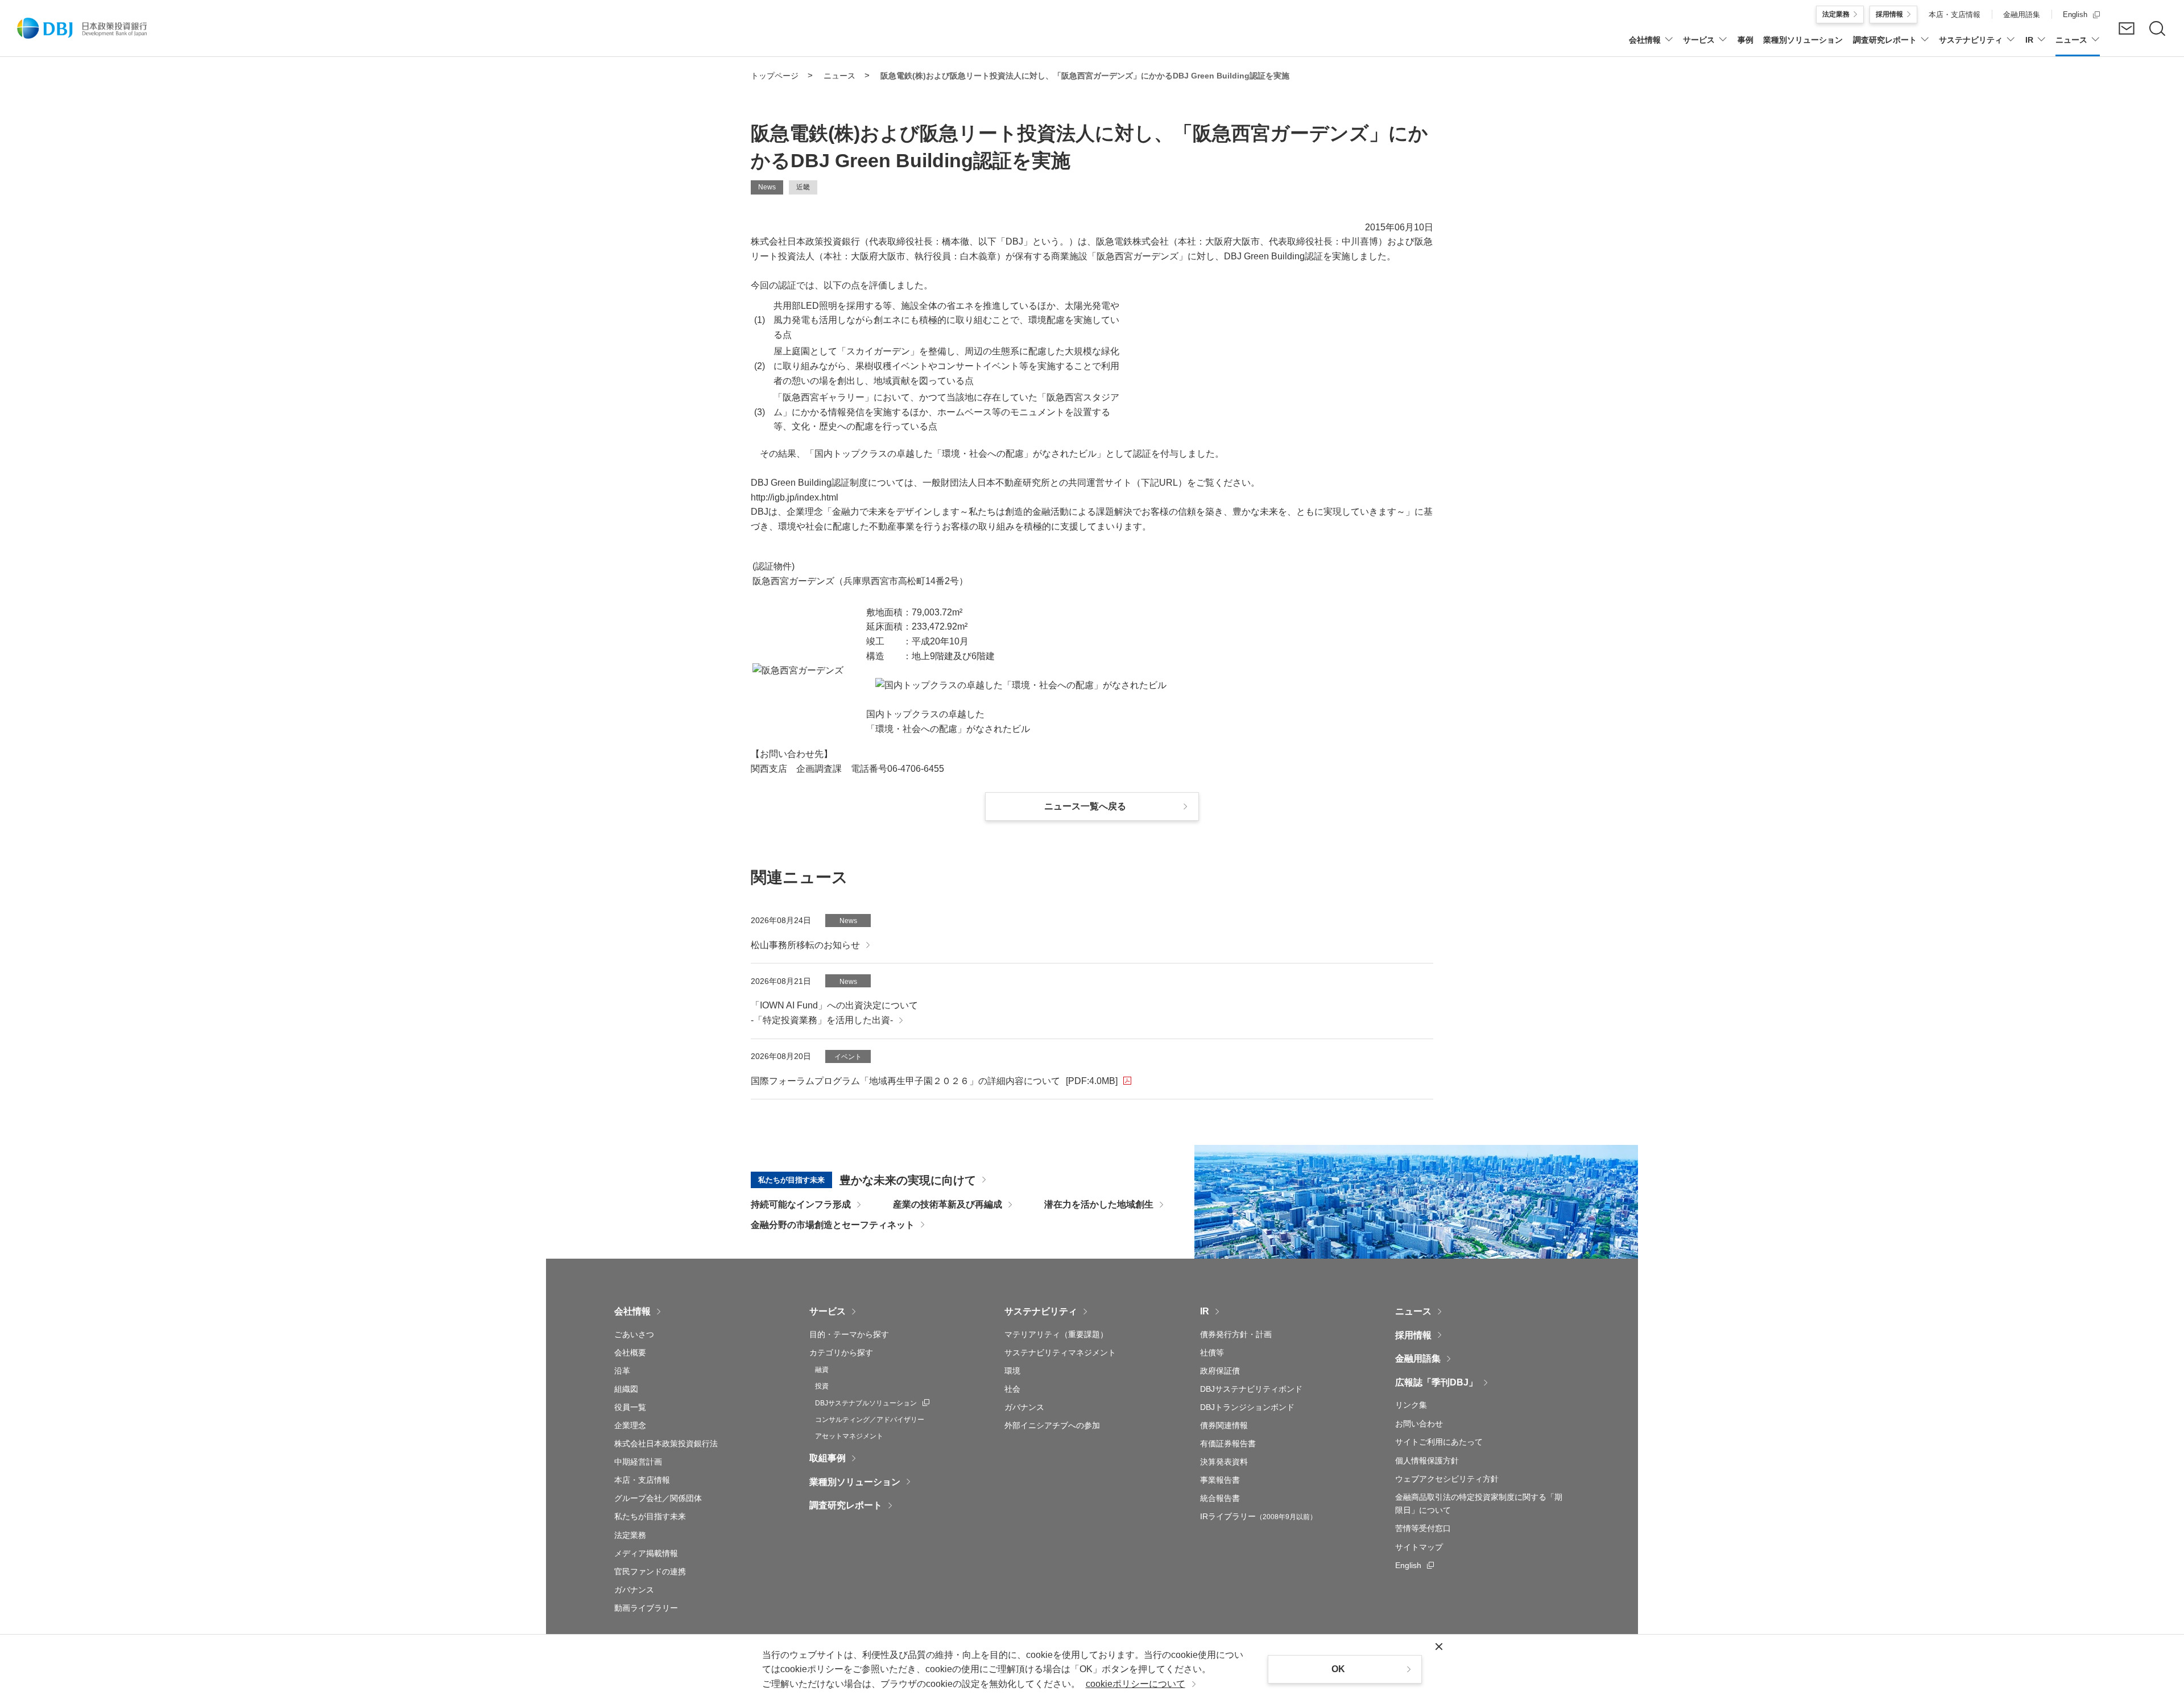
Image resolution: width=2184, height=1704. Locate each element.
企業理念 (630, 1425)
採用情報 (1413, 1335)
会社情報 (632, 1311)
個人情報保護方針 (1427, 1461)
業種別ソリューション (855, 1482)
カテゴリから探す (841, 1353)
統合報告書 (1220, 1498)
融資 (822, 1370)
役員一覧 (630, 1407)
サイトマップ (1419, 1547)
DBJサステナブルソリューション (872, 1403)
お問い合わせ (1419, 1424)
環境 (1012, 1371)
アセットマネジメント (849, 1436)
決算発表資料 (1224, 1462)
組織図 (626, 1389)
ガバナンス (634, 1590)
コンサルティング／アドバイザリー (870, 1420)
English (1414, 1565)
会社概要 (630, 1353)
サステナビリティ (1041, 1311)
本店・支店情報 (642, 1480)
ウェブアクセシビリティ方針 (1447, 1479)
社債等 (1212, 1353)
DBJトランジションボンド (1247, 1407)
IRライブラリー (1258, 1516)
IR (1205, 1311)
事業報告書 (1220, 1480)
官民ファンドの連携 (650, 1571)
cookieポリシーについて (1136, 1684)
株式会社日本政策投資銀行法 (666, 1444)
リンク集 (1411, 1405)
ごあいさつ (634, 1334)
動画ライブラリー (646, 1608)
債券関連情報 (1224, 1425)
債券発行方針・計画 (1236, 1334)
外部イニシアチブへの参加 (1052, 1425)
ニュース (1413, 1311)
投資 (822, 1386)
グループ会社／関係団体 (658, 1498)
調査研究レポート (846, 1505)
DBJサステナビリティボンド (1251, 1389)
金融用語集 (1418, 1358)
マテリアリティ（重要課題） (1056, 1334)
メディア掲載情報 (646, 1553)
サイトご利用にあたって (1439, 1442)
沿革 (622, 1371)
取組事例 (828, 1458)
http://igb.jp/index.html (795, 497)
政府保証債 (1220, 1371)
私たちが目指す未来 (650, 1516)
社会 (1012, 1389)
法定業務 (630, 1535)
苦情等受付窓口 (1423, 1528)
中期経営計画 (638, 1462)
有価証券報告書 (1228, 1444)
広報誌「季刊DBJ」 (1436, 1382)
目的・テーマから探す (849, 1334)
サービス (828, 1311)
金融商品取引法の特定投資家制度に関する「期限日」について (1479, 1503)
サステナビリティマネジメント (1060, 1353)
